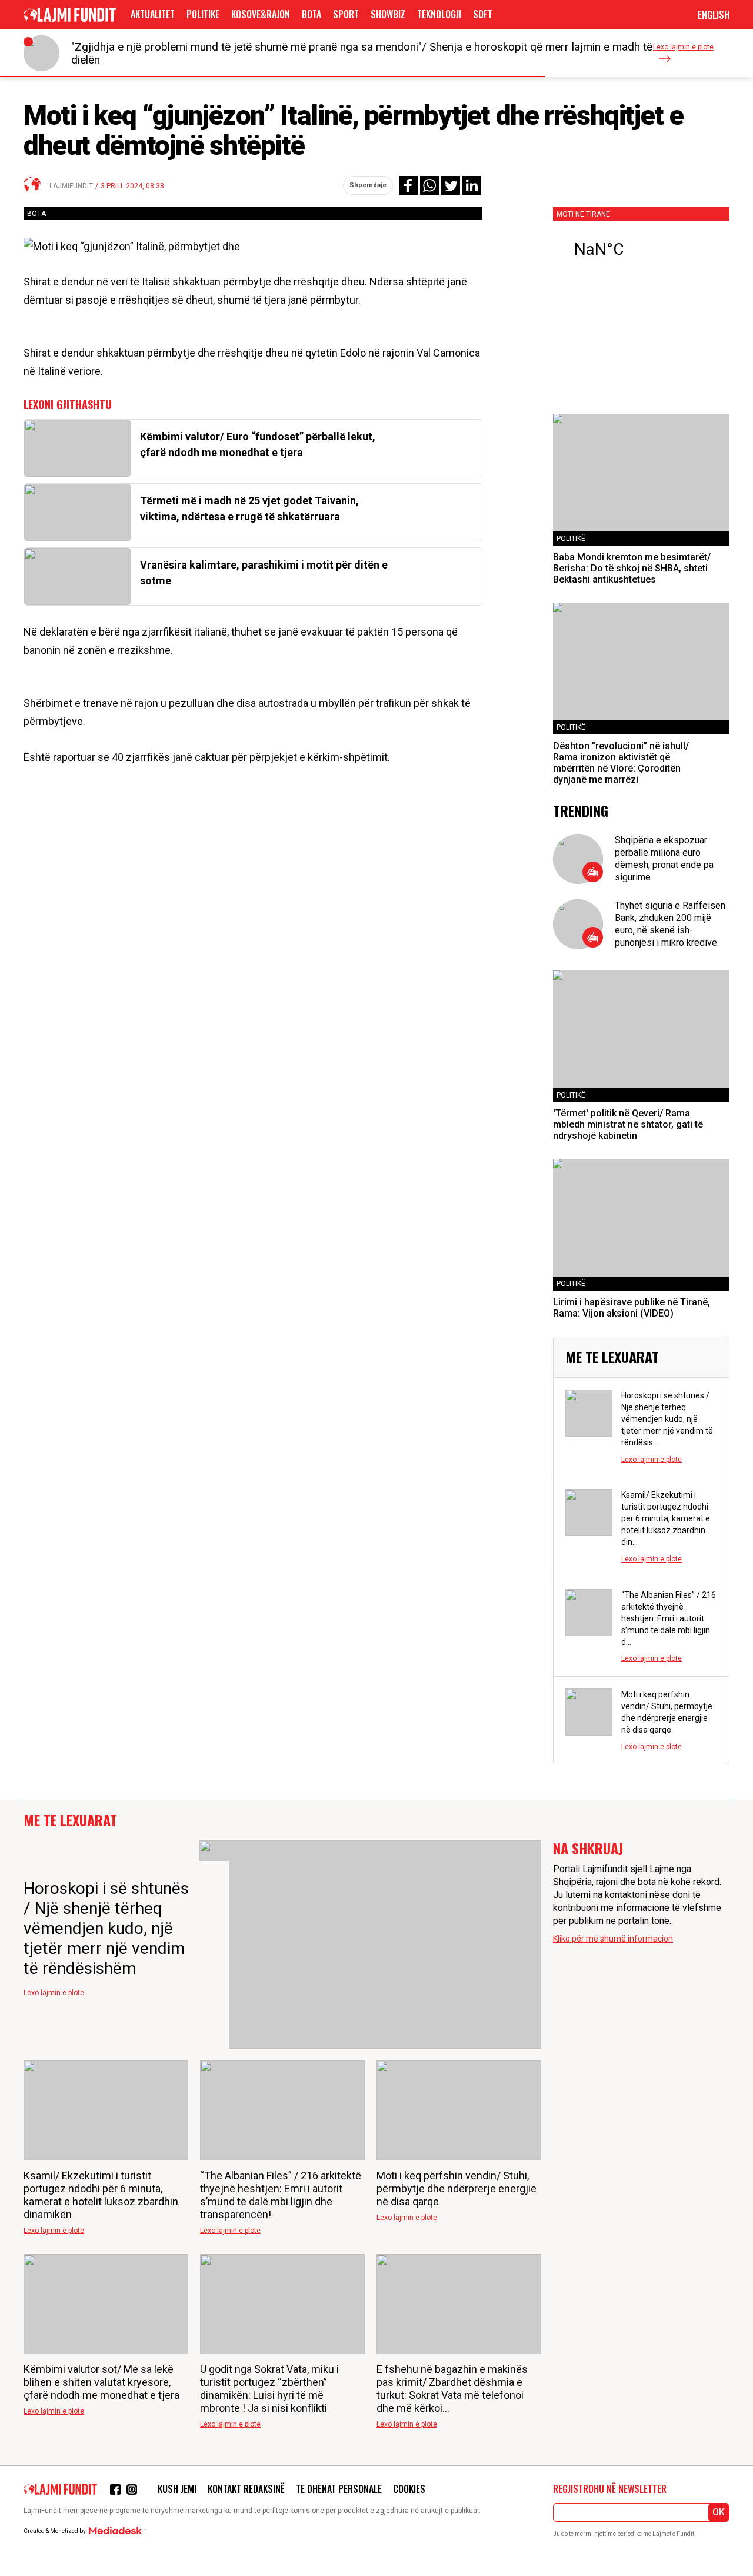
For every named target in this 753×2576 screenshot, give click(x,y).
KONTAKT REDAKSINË (246, 2489)
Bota (311, 14)
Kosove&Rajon (261, 14)
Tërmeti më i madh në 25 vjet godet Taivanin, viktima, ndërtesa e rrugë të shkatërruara (249, 508)
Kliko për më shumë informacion (613, 1939)
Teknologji (439, 14)
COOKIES (409, 2489)
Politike (203, 14)
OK (719, 2512)
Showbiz (388, 14)
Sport (346, 14)
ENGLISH (714, 15)
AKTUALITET (153, 14)
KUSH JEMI (177, 2489)
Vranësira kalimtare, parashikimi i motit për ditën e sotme (264, 573)
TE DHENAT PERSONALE (339, 2489)
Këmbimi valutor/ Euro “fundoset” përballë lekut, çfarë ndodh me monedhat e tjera (258, 444)
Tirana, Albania (641, 250)
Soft (483, 14)
